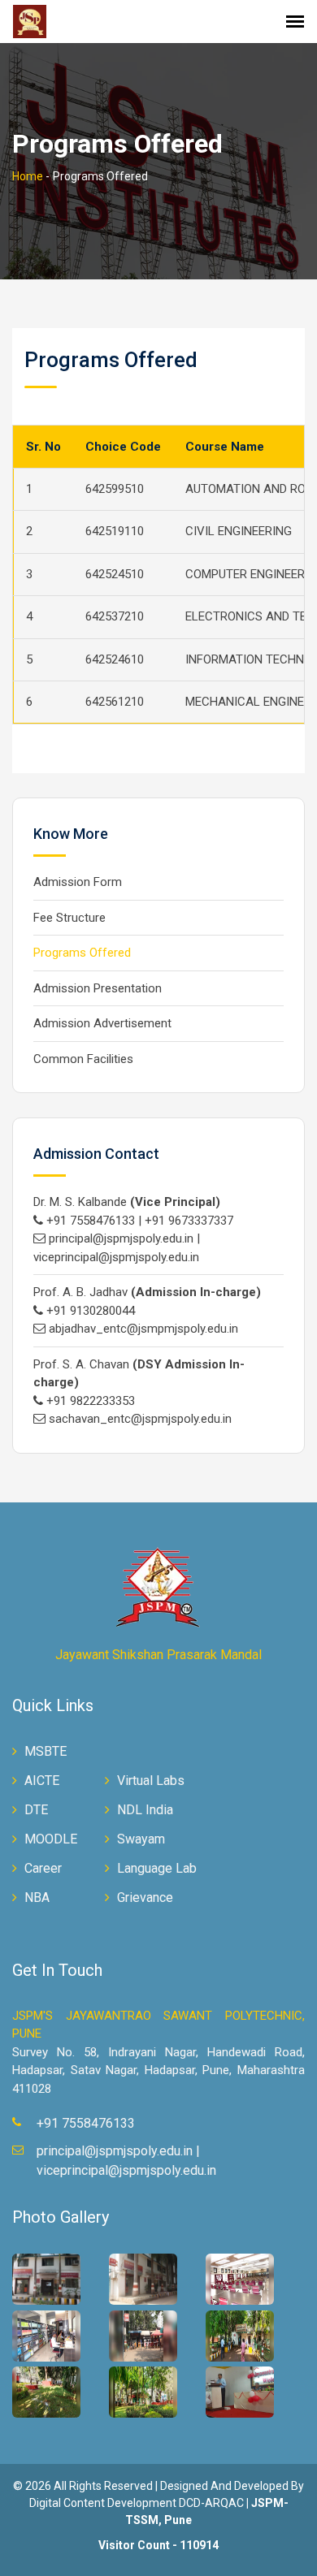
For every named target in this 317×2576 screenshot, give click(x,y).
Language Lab (157, 1868)
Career (43, 1868)
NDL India (145, 1810)
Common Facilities (83, 1059)
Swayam (141, 1839)
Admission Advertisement (102, 1023)
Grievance (145, 1897)
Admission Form (78, 882)
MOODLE (51, 1839)
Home (28, 176)
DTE (36, 1810)
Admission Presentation (98, 988)
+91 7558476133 (86, 2123)
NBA (37, 1897)
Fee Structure (69, 918)
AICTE (42, 1781)
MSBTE (46, 1751)
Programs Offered (82, 953)
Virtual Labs (151, 1781)
